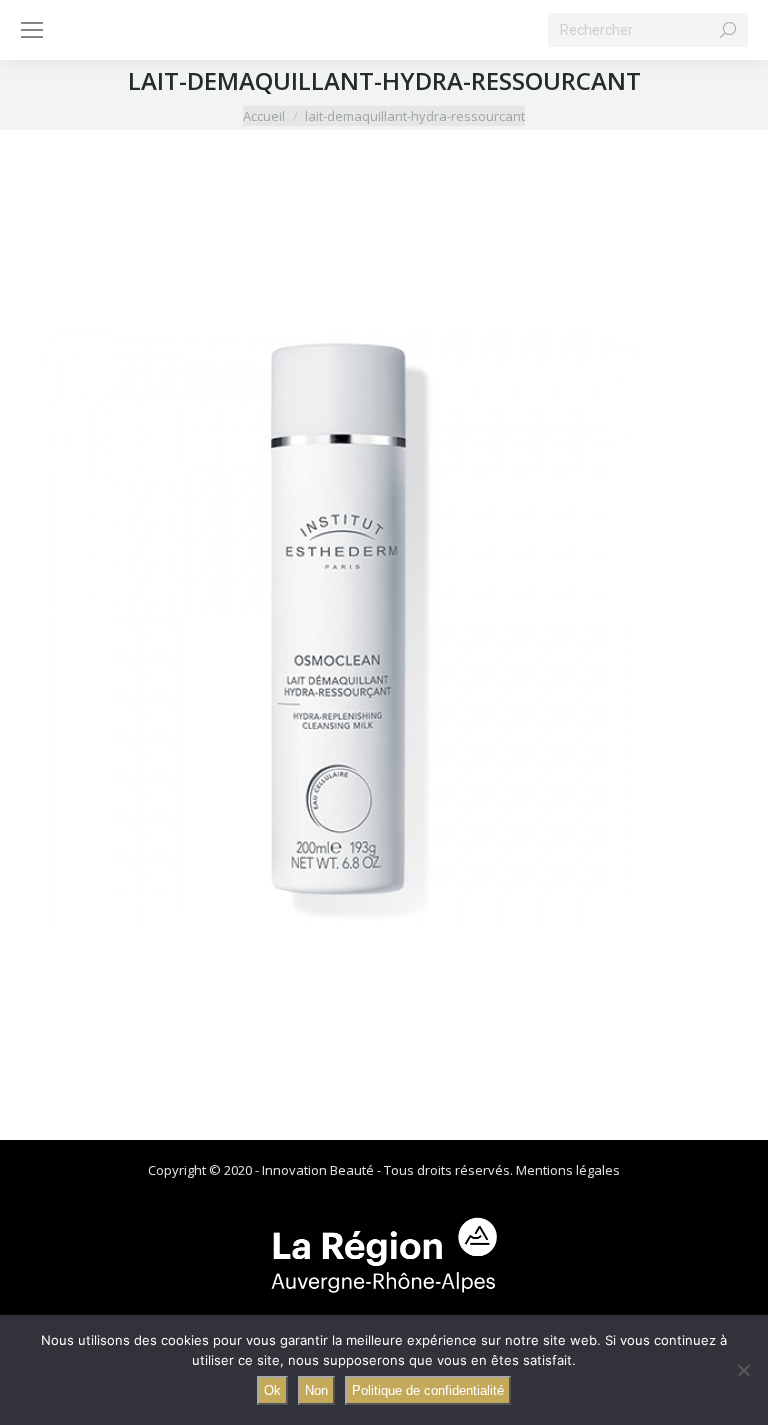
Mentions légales (568, 1170)
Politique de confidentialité (428, 1390)
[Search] (728, 30)
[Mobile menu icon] (32, 30)
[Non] (743, 1370)
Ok (272, 1390)
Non (316, 1390)
